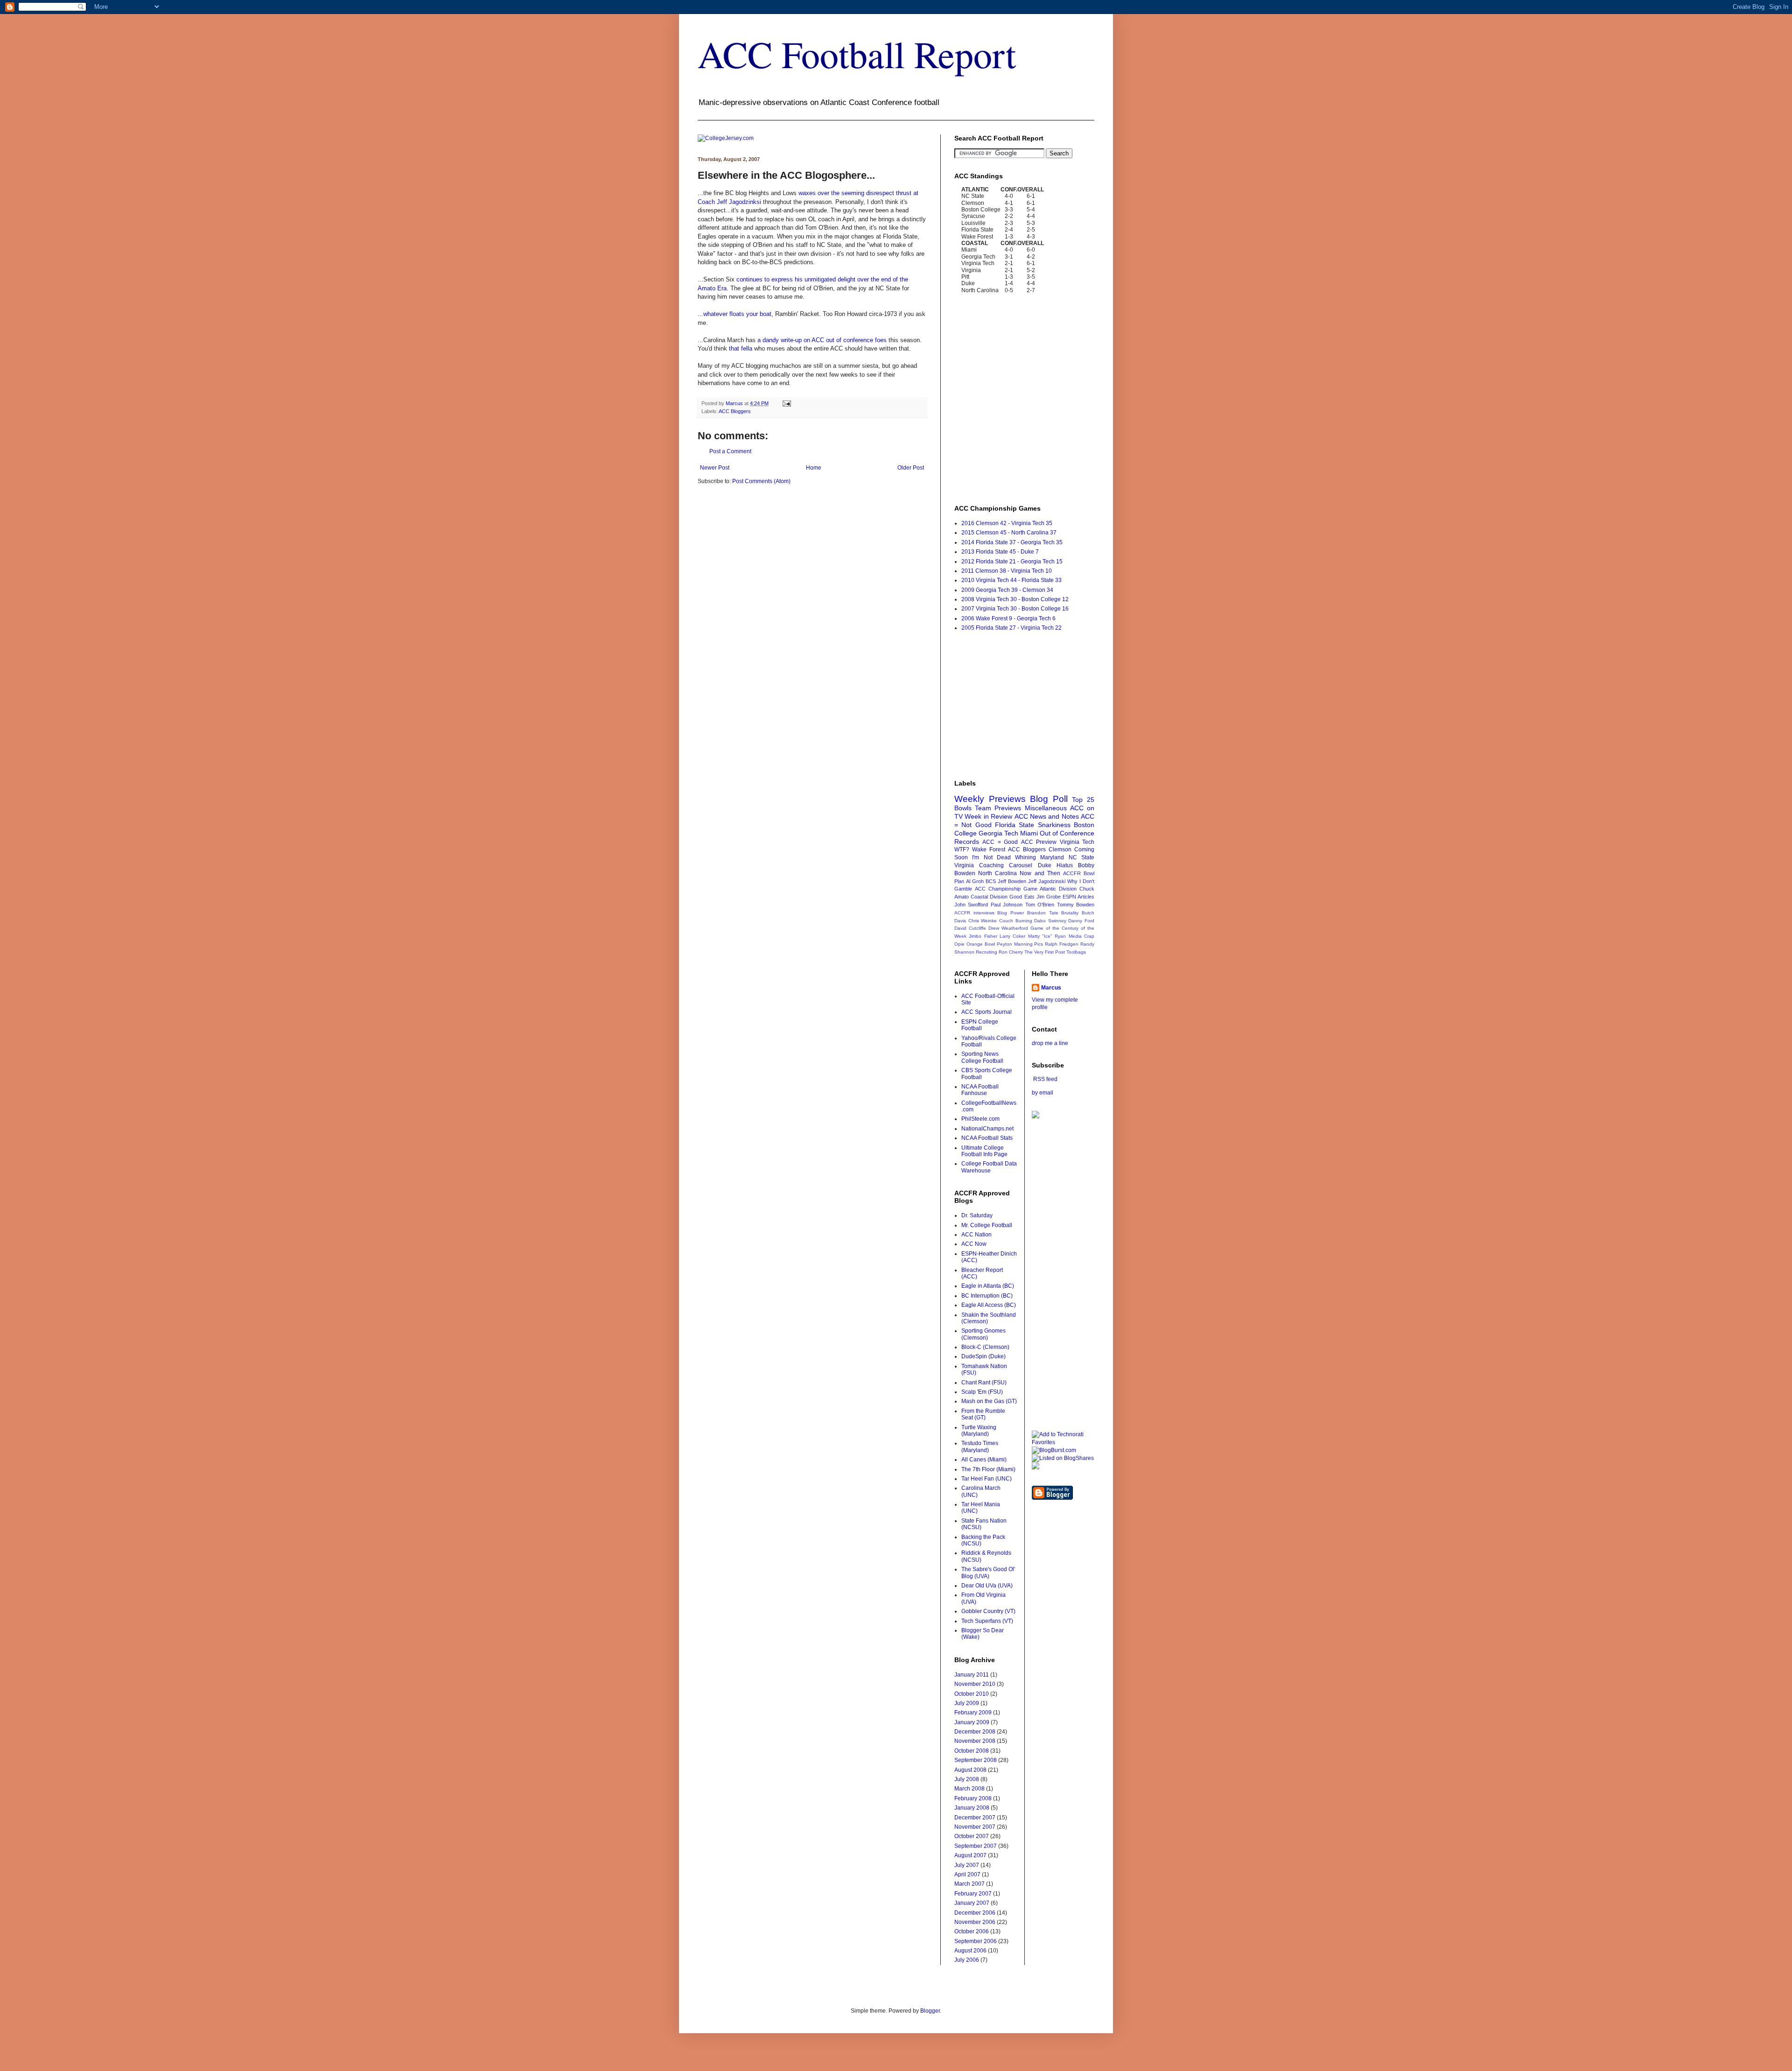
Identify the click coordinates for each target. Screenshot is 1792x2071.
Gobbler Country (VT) (988, 1611)
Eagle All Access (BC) (989, 1305)
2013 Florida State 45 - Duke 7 (1000, 552)
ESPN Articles (1078, 897)
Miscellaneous (1046, 808)
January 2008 (972, 1808)
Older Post (911, 468)
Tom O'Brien (1040, 905)
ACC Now (974, 1244)
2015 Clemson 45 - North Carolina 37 (1009, 533)
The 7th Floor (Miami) (988, 1469)
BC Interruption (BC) (987, 1296)
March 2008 (969, 1789)
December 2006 (975, 1913)
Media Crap (1081, 936)
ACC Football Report (857, 54)
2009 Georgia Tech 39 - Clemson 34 (1007, 590)
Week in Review (988, 816)
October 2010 (972, 1694)
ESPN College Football (980, 1025)
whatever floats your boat (737, 314)
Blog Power (1011, 913)
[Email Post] (786, 403)
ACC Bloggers (735, 411)
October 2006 (972, 1931)
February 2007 (973, 1894)
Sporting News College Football (982, 1057)
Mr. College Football (987, 1225)
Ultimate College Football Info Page (984, 1151)
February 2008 (973, 1798)
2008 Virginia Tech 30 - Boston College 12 (1015, 599)
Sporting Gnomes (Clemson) (983, 1334)
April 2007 (967, 1874)
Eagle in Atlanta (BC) (988, 1286)
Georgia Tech (998, 833)
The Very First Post (1045, 952)
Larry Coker (1012, 936)
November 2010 (975, 1684)
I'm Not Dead (991, 857)
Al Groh (975, 881)
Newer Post (715, 468)
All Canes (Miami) (984, 1460)
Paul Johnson (1007, 905)
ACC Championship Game (1006, 889)
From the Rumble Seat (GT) (983, 1414)
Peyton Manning (1015, 944)
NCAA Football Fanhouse (980, 1090)
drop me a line (1050, 1043)
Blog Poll (1049, 799)
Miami (1029, 833)
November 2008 (975, 1741)
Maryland (1052, 857)
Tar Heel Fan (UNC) (987, 1479)
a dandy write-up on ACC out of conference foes (822, 340)
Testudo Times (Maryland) (980, 1446)
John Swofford (971, 905)
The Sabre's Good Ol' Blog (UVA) (988, 1573)
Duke (1045, 865)
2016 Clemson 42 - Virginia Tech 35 (1007, 523)
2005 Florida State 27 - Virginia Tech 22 (1011, 628)
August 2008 (970, 1770)
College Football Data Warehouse (989, 1167)
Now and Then (1040, 873)
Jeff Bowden (1012, 881)
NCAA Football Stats (987, 1138)
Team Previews (998, 808)
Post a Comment (730, 451)
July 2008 (967, 1779)
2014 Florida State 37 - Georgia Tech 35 (1012, 542)
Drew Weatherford (1008, 928)
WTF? (962, 849)
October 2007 (972, 1836)
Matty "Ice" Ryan (1047, 936)
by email (1043, 1093)
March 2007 (969, 1884)
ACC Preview (1039, 842)
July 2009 (967, 1703)
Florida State (1015, 825)
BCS (991, 881)
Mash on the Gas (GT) (989, 1401)
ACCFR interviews (974, 913)
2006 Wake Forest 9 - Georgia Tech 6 (1008, 618)
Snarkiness (1054, 825)
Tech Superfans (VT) (987, 1621)
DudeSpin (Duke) (983, 1356)
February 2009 (973, 1713)
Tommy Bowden (1076, 905)
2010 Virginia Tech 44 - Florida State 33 (1011, 580)
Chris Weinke (983, 921)
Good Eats (1022, 897)
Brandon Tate (1043, 913)
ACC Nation (976, 1235)
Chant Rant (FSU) (984, 1383)
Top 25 (1083, 800)
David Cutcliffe (970, 928)
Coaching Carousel (1006, 865)
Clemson (1060, 849)
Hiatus (1065, 865)
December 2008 (975, 1732)
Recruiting (987, 952)
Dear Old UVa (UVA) (987, 1586)
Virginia (964, 865)
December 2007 (975, 1818)
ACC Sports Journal (987, 1012)
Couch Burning (1016, 921)
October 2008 (972, 1751)
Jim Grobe (1049, 897)
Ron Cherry (1011, 952)
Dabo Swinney (1050, 921)
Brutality (1070, 913)
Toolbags (1076, 952)
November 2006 (975, 1922)
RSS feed (1045, 1079)
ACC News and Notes (1047, 816)
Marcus (1051, 988)
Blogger (930, 2011)
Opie (959, 944)
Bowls (963, 808)
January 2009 (972, 1722)
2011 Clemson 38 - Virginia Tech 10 (1007, 571)
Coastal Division (989, 897)
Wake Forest (989, 849)
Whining (1025, 857)
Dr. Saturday (977, 1215)
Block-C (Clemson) (985, 1347)
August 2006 (970, 1951)
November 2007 (975, 1827)
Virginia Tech (1077, 842)
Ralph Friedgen (1062, 944)
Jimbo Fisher (983, 936)
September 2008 (976, 1760)
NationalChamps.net (987, 1129)
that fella (741, 348)
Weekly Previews (990, 799)
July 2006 (967, 1960)
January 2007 (972, 1903)
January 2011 (972, 1675)
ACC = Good (1000, 842)
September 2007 (976, 1846)
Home (814, 468)
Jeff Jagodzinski (1047, 881)
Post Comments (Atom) (761, 481)
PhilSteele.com (980, 1119)
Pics (1039, 944)
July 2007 (967, 1865)
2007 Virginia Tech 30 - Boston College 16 (1015, 609)
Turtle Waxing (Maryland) (979, 1431)
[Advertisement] (807, 513)
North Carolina (997, 873)
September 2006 (976, 1941)
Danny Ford (1081, 921)
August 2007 (970, 1855)
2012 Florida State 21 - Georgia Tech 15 (1012, 562)
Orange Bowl (981, 944)
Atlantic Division (1058, 889)
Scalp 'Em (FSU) (982, 1392)
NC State (1081, 857)
